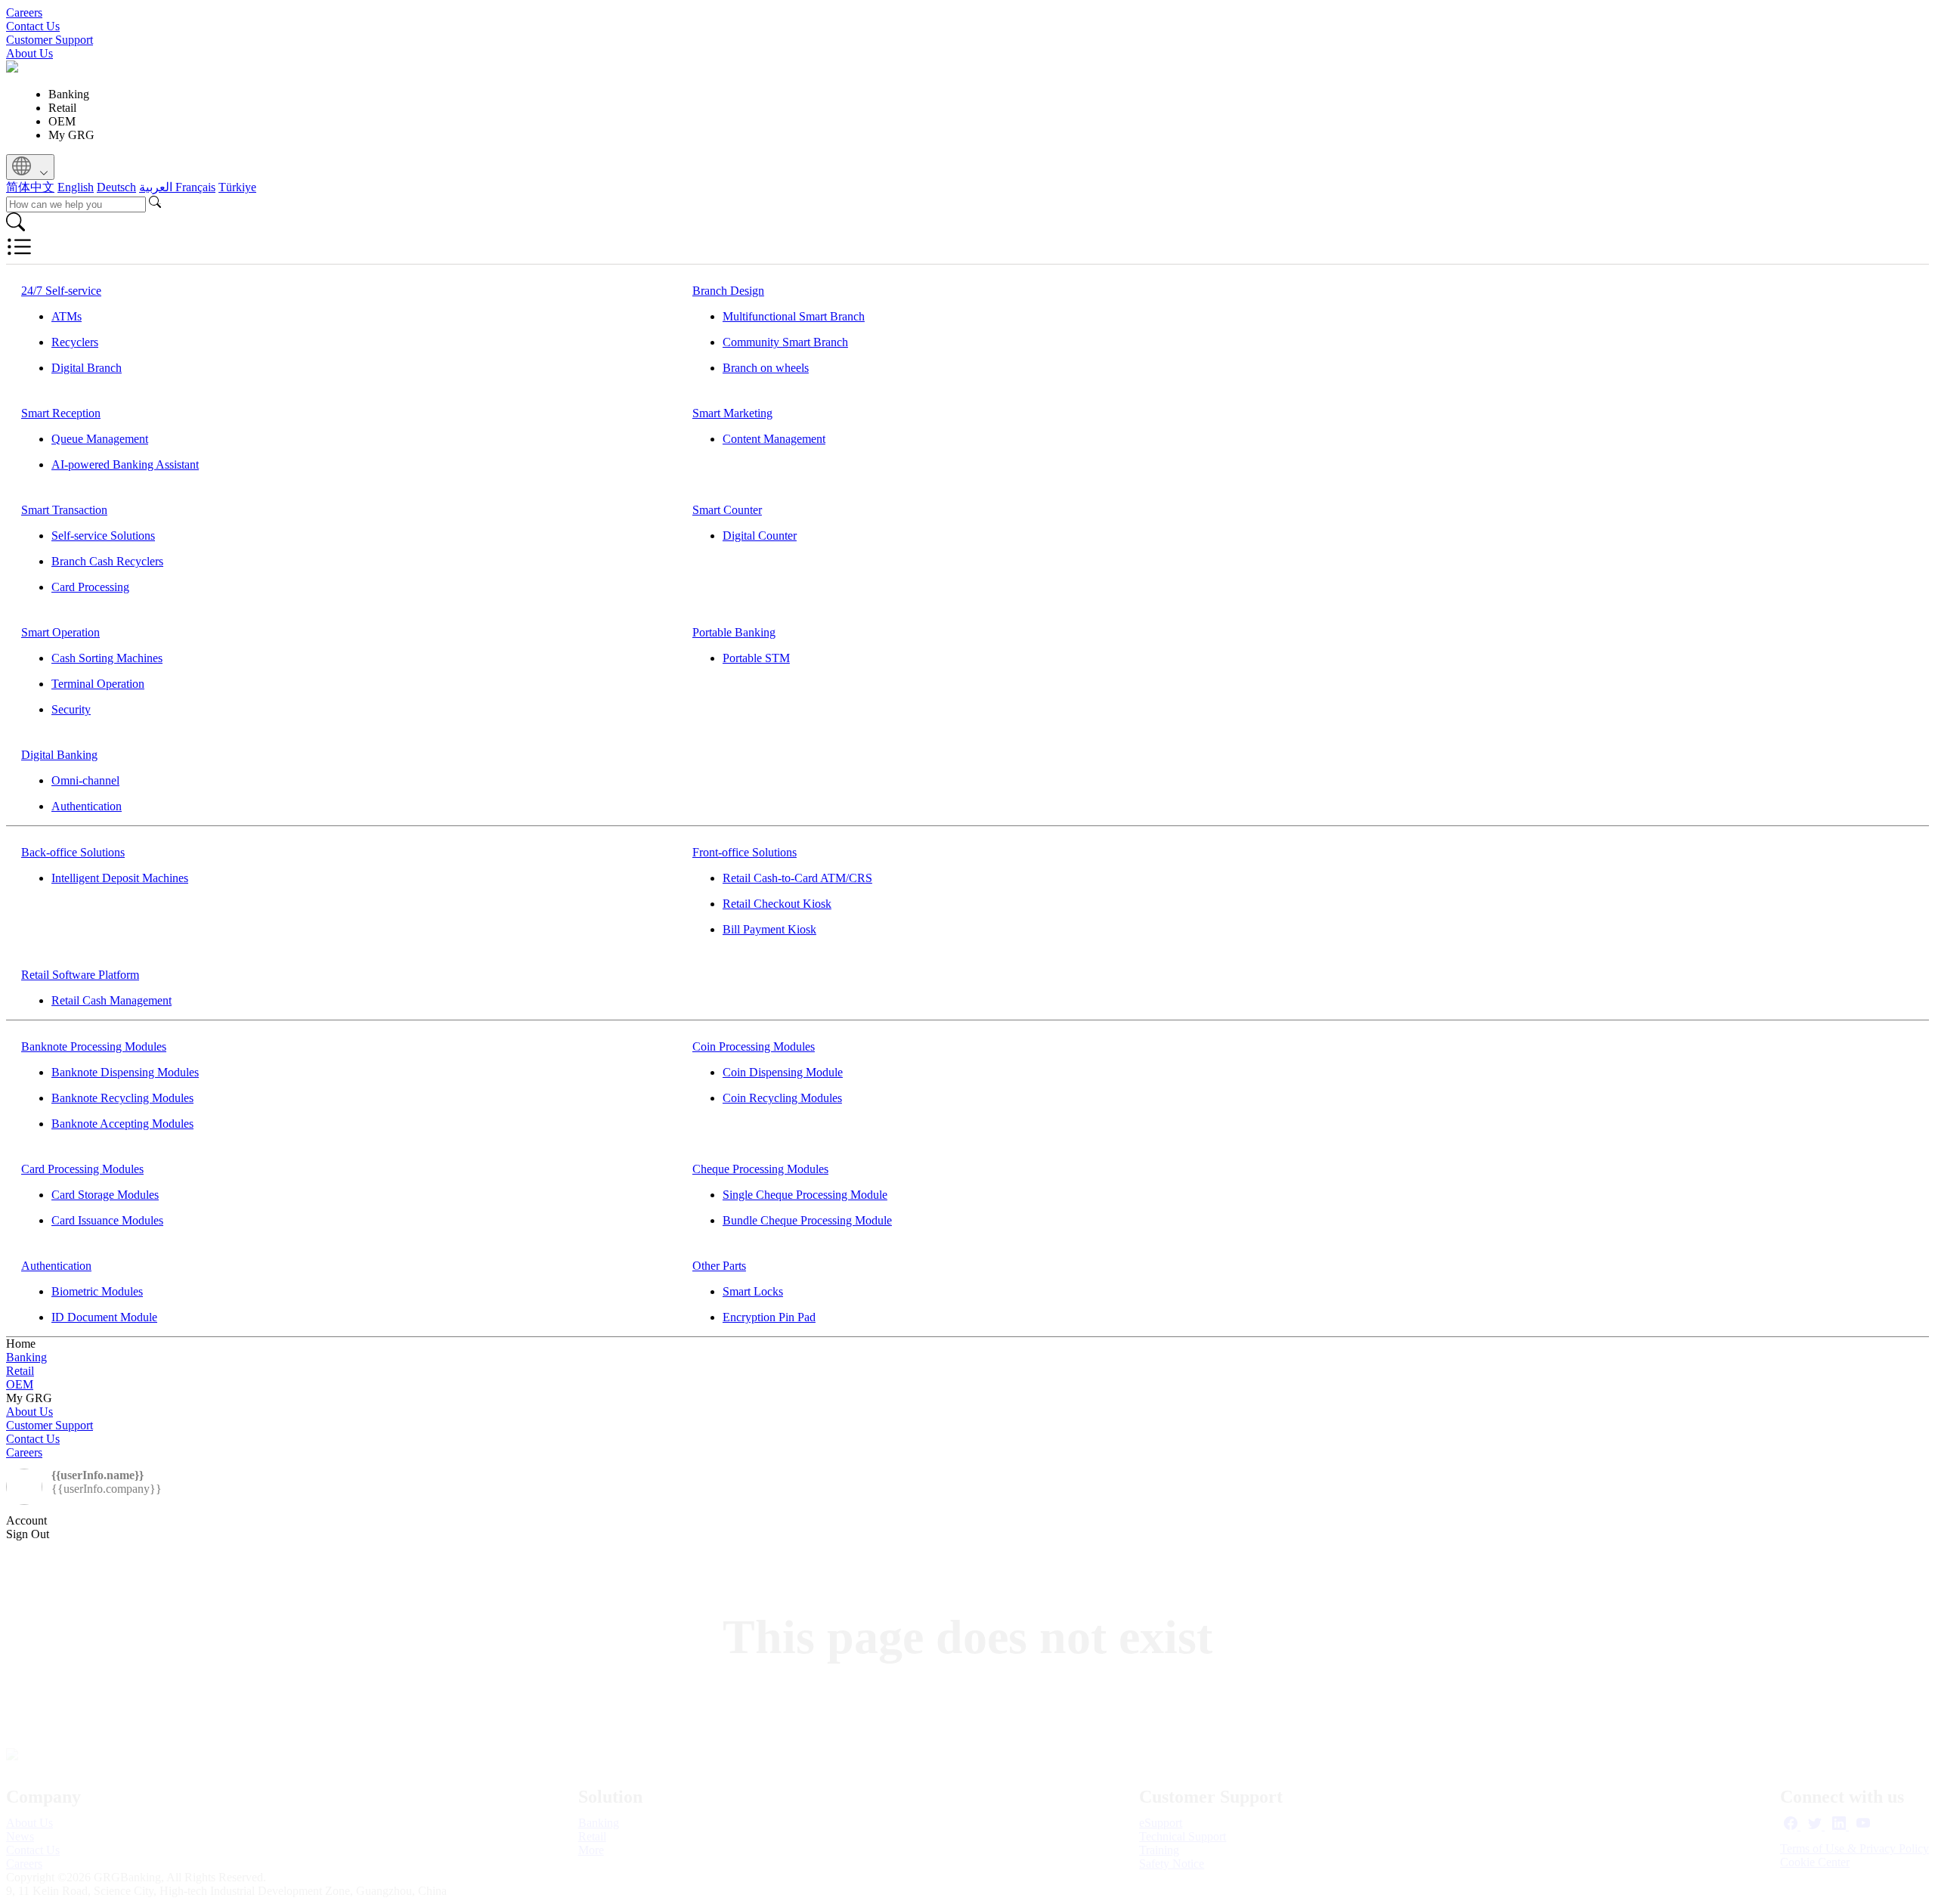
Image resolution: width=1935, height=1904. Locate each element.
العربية (157, 187)
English (76, 187)
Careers (24, 12)
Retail (20, 1371)
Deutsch (116, 187)
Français (195, 187)
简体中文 (30, 187)
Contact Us (33, 26)
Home (21, 1344)
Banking (26, 1357)
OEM (20, 1384)
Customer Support (50, 40)
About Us (29, 53)
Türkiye (237, 187)
